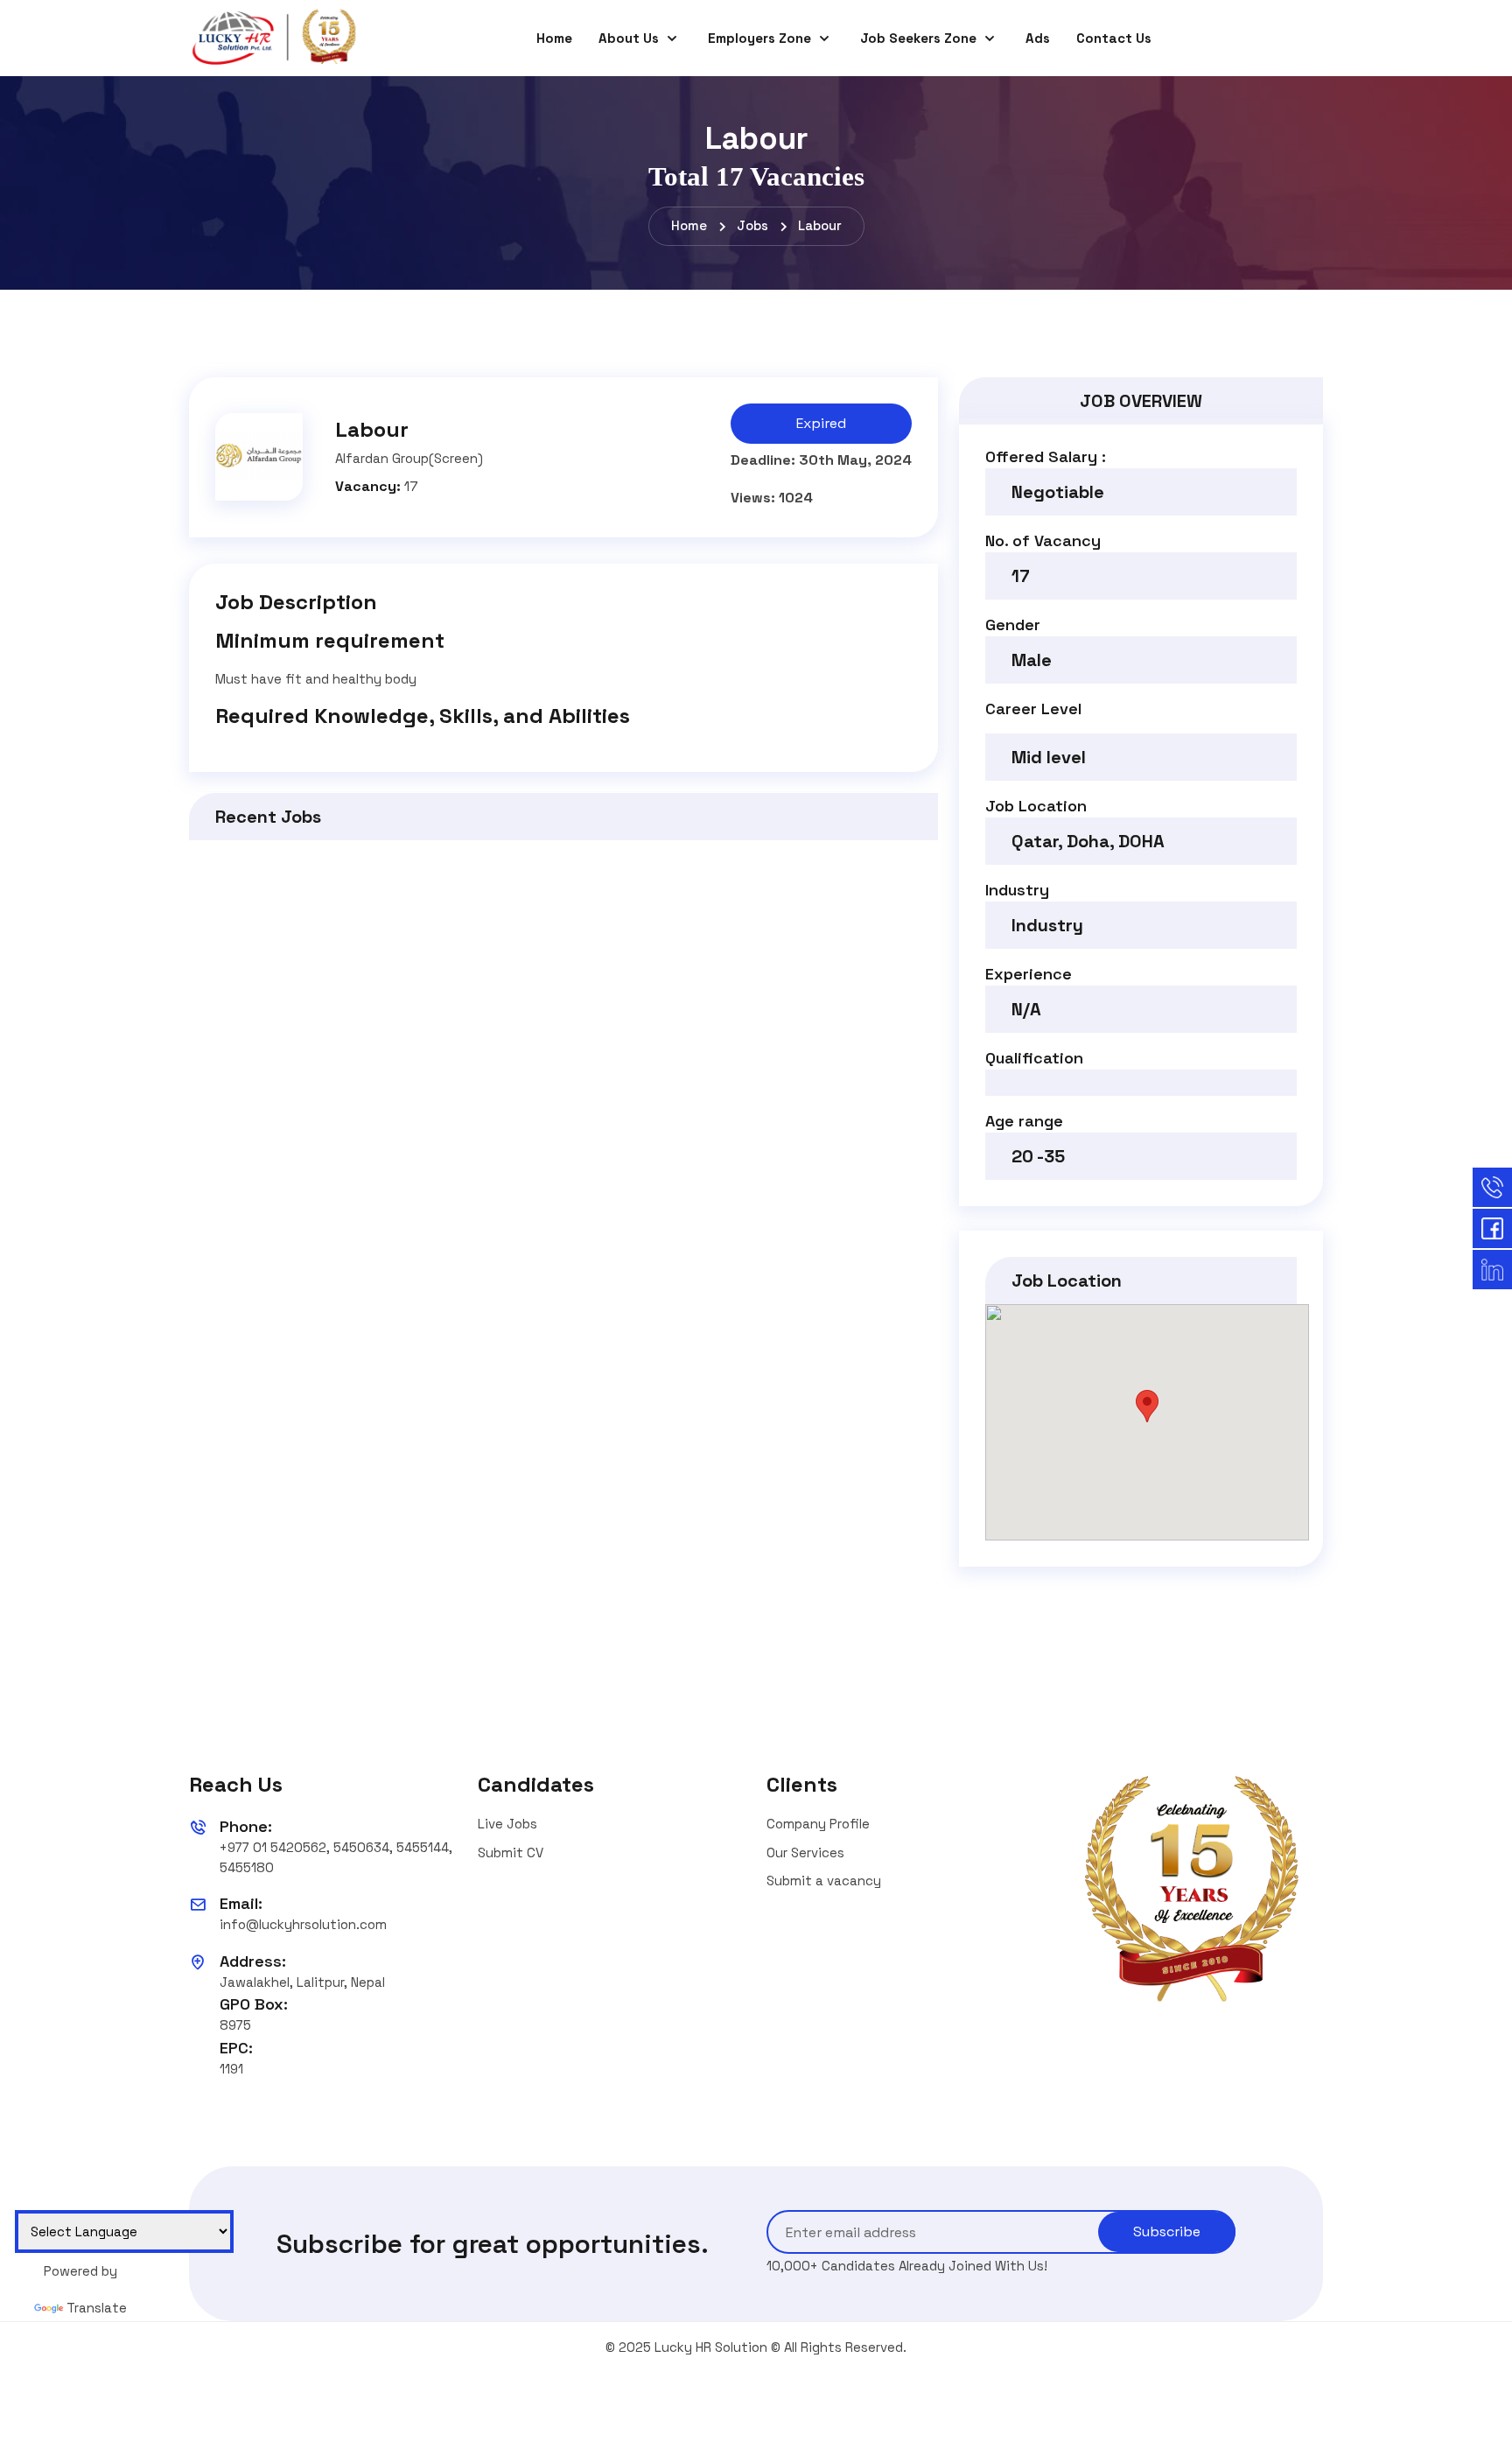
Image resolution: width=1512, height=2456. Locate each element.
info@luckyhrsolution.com (303, 1924)
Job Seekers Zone (920, 38)
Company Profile (818, 1824)
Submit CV (511, 1853)
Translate (97, 2308)
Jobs (752, 225)
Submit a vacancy (824, 1881)
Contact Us (1114, 38)
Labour (820, 225)
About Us (630, 38)
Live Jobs (507, 1824)
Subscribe (1167, 2231)
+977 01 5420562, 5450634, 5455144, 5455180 (336, 1857)
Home (554, 38)
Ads (1038, 38)
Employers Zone (761, 38)
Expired (821, 423)
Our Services (805, 1853)
